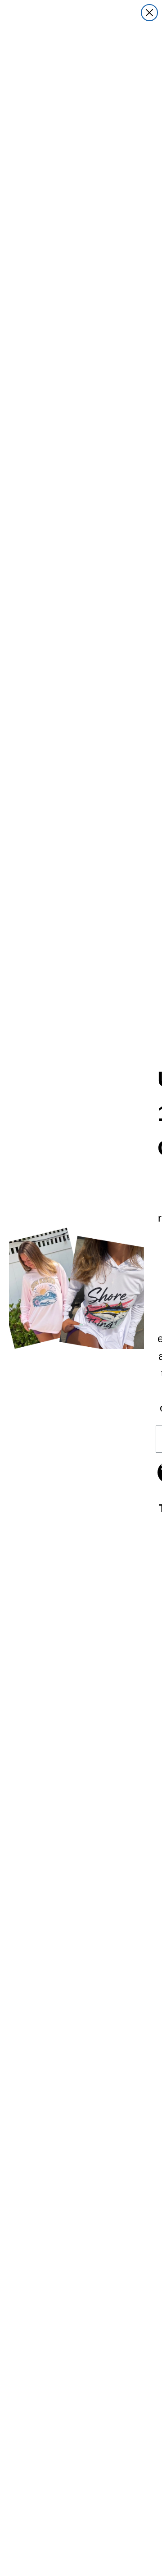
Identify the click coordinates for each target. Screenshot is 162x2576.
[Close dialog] (149, 13)
